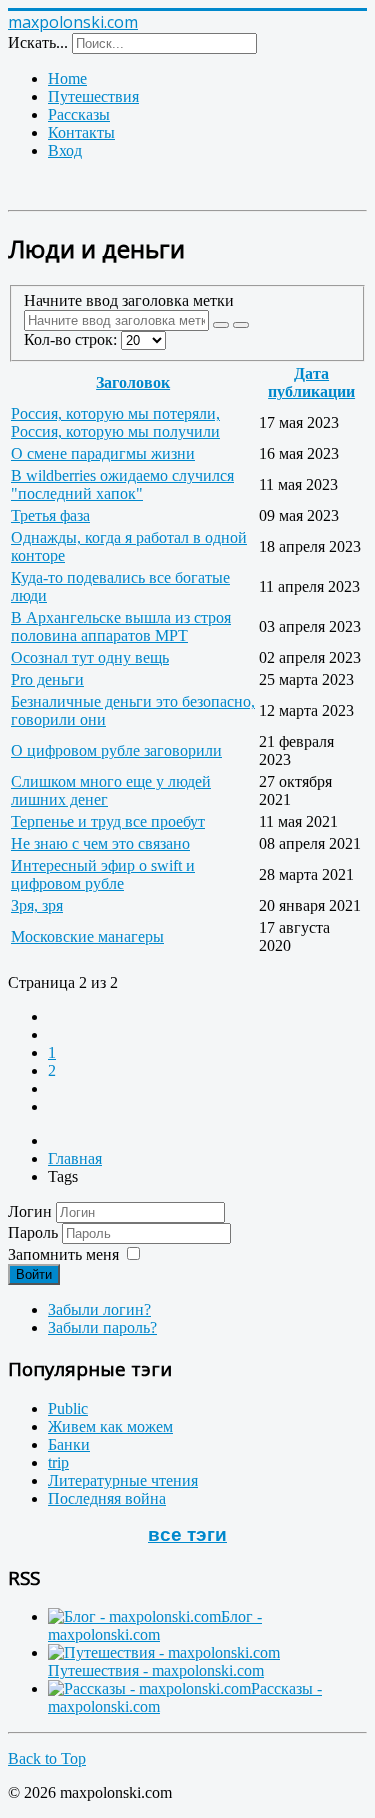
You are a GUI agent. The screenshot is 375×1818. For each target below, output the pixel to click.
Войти (34, 1274)
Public (68, 1408)
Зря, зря (37, 905)
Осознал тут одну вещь (90, 657)
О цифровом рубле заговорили (116, 750)
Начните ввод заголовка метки (131, 300)
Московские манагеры (87, 936)
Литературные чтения (123, 1480)
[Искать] (221, 325)
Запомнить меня (63, 1254)
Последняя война (107, 1498)
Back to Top (47, 1758)
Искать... (38, 42)
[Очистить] (241, 325)
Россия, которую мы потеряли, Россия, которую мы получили (115, 422)
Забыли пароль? (102, 1327)
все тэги (187, 1534)
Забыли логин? (99, 1309)
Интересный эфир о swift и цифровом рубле (103, 874)
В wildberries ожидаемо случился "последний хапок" (122, 484)
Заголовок (133, 382)
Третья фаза (50, 515)
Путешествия (93, 96)
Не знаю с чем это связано (100, 843)
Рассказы (79, 114)
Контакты (81, 132)
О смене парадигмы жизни (103, 453)
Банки (69, 1444)
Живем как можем (110, 1426)
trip (58, 1462)
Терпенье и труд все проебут (108, 821)
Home (67, 78)
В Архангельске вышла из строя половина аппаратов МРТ (121, 626)
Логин (30, 1211)
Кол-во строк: (72, 339)
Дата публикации (311, 382)
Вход (65, 150)
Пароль (35, 1232)
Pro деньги (47, 679)
